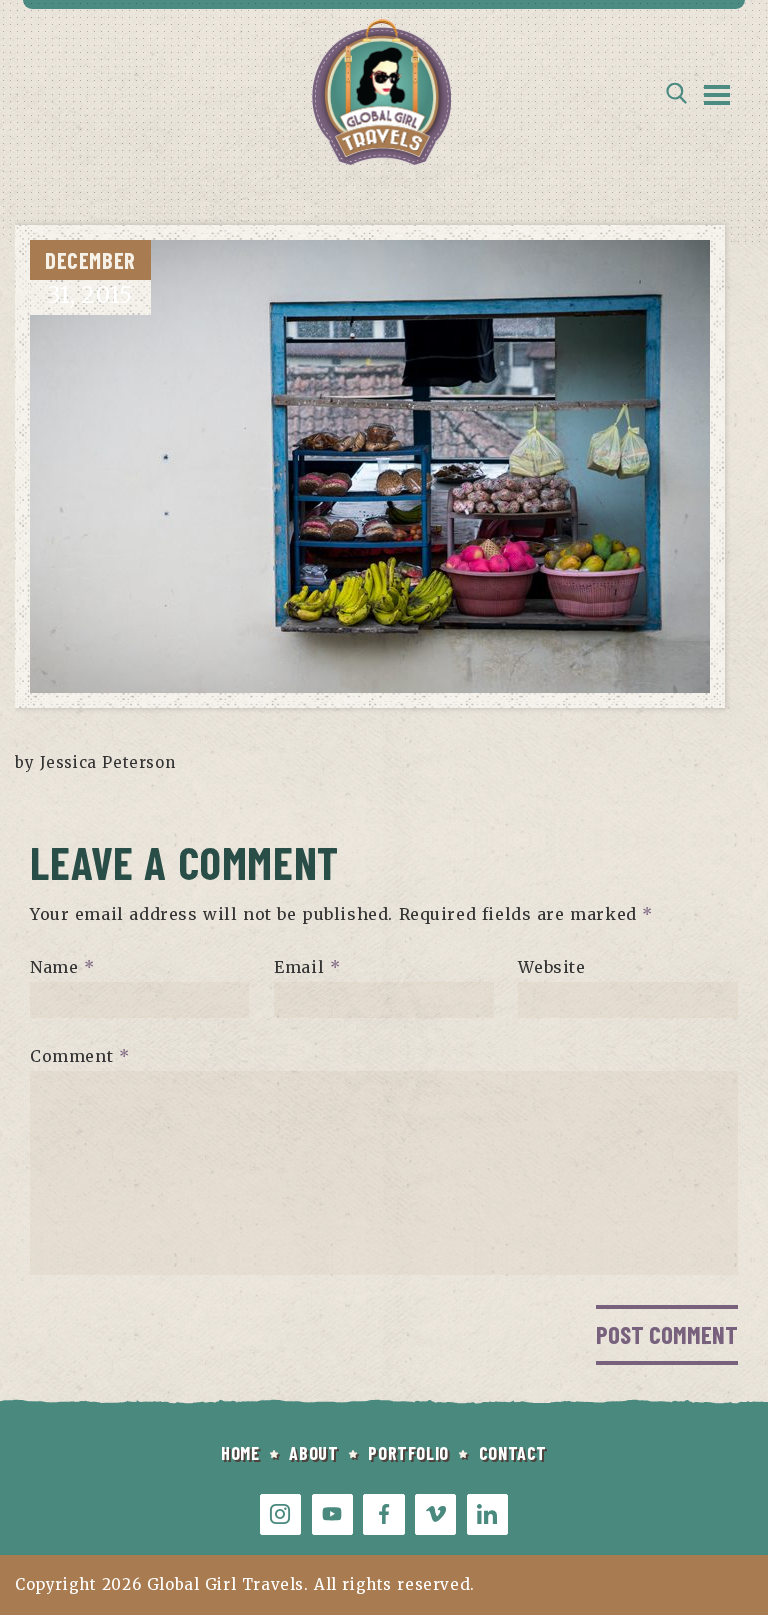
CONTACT (513, 1453)
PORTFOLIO (408, 1453)
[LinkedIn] (487, 1514)
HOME (240, 1453)
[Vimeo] (435, 1514)
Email (307, 967)
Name (62, 967)
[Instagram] (280, 1514)
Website (551, 967)
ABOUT (313, 1453)
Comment (79, 1056)
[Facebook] (383, 1514)
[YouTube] (332, 1514)
